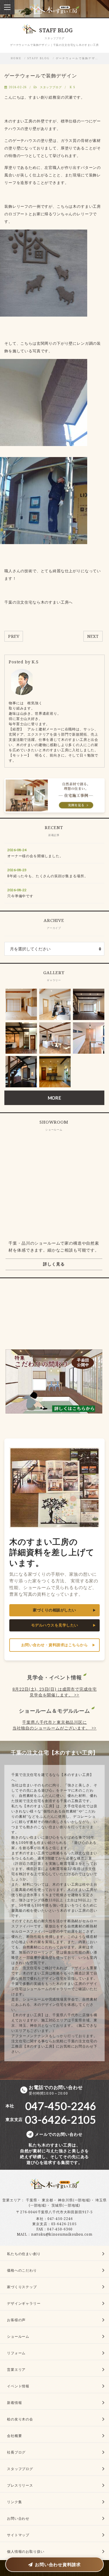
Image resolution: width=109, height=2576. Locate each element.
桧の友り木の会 (20, 2419)
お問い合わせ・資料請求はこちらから (55, 1645)
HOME (16, 58)
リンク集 (14, 2502)
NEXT (93, 636)
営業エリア (12, 2200)
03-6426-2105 (64, 2224)
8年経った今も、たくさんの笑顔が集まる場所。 (48, 876)
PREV (14, 636)
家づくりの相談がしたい (54, 1610)
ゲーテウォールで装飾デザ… (77, 58)
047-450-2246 (60, 2219)
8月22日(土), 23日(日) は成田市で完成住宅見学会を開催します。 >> (55, 1692)
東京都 (48, 2200)
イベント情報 (18, 2386)
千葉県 (32, 2200)
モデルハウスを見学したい (55, 1625)
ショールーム (18, 2336)
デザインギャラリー (24, 2303)
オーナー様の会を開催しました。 (35, 856)
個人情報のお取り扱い (26, 2551)
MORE (54, 1098)
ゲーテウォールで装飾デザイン (41, 76)
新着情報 (14, 2403)
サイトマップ (18, 2535)
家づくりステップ (22, 2287)
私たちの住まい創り (24, 2254)
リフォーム (16, 2353)
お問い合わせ (18, 2518)
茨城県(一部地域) (66, 2205)
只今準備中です (20, 896)
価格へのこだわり (22, 2270)
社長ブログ (16, 2452)
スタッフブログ (51, 87)
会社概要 (14, 2436)
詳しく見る (54, 1264)
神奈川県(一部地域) (74, 2200)
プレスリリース (20, 2485)
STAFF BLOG (39, 58)
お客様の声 (16, 2320)
